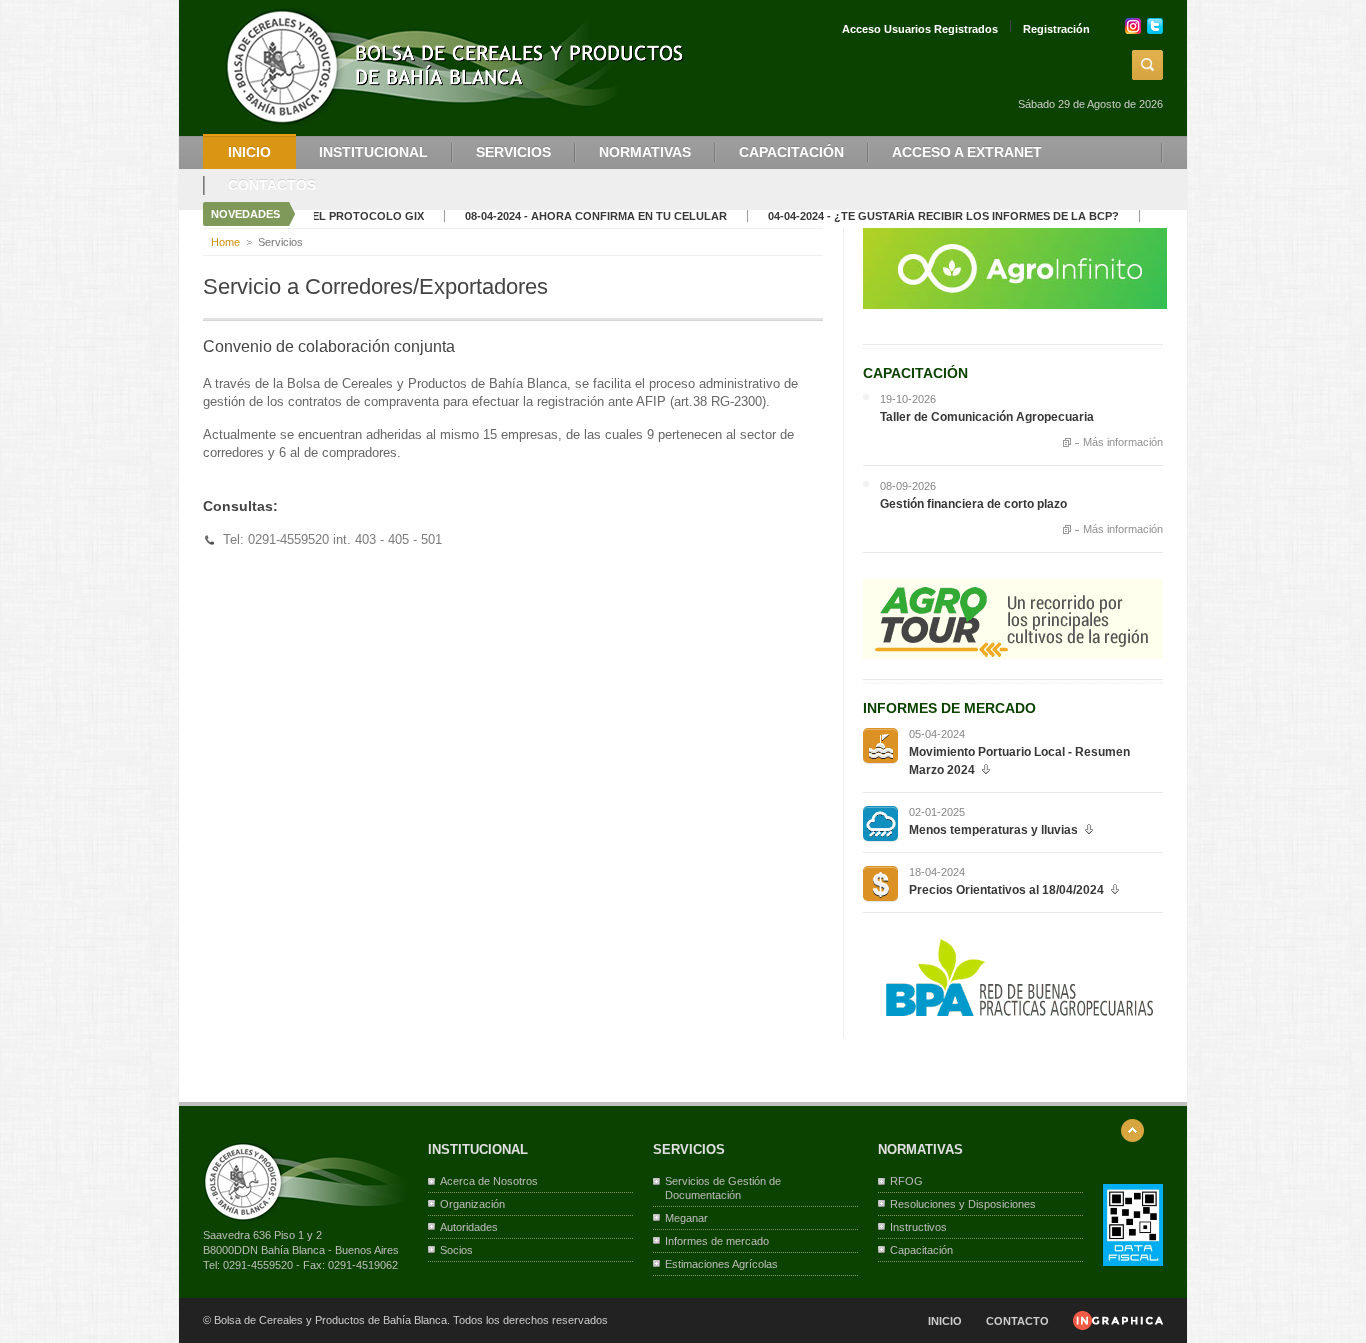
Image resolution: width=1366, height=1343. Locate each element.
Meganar (686, 1218)
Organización (472, 1204)
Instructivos (918, 1227)
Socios (456, 1250)
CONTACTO (1017, 1321)
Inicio (249, 152)
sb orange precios (880, 883)
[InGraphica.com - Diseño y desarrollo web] (1118, 1326)
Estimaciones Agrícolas (721, 1264)
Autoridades (469, 1227)
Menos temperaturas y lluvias (993, 830)
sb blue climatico (880, 823)
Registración (1056, 29)
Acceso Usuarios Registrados (920, 29)
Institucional (373, 152)
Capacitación (791, 152)
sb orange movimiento (880, 745)
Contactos (272, 185)
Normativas (645, 152)
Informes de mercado (717, 1241)
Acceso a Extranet (967, 152)
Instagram (1133, 26)
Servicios (513, 152)
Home (225, 242)
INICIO (945, 1321)
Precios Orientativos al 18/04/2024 (1006, 890)
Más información (1123, 442)
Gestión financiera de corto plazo (973, 504)
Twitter (1155, 26)
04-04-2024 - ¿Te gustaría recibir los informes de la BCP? (912, 216)
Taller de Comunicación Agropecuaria (987, 417)
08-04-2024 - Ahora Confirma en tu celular (565, 216)
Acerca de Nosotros (489, 1181)
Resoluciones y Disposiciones (963, 1204)
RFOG (906, 1181)
